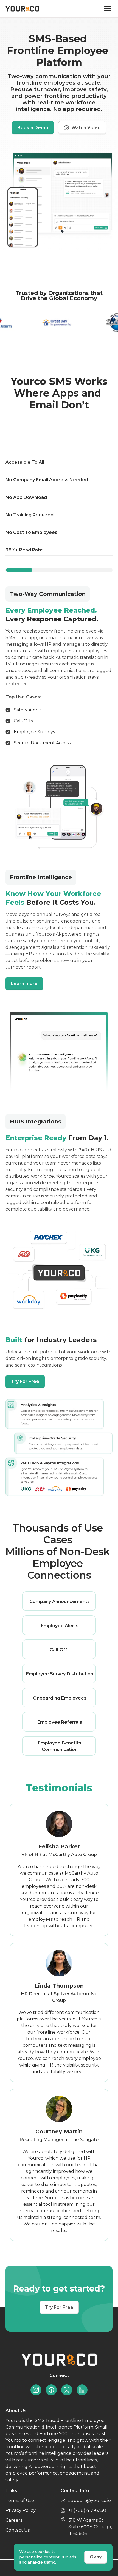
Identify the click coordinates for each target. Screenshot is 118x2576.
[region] (59, 487)
